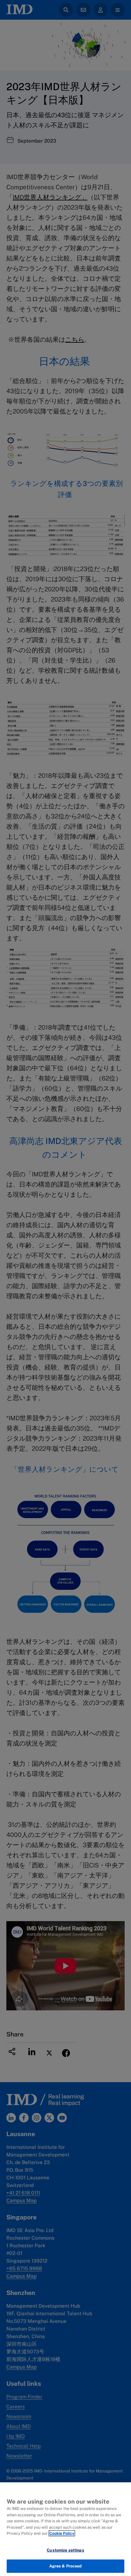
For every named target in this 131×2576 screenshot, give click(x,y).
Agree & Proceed (66, 2566)
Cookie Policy (62, 2533)
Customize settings (65, 2550)
